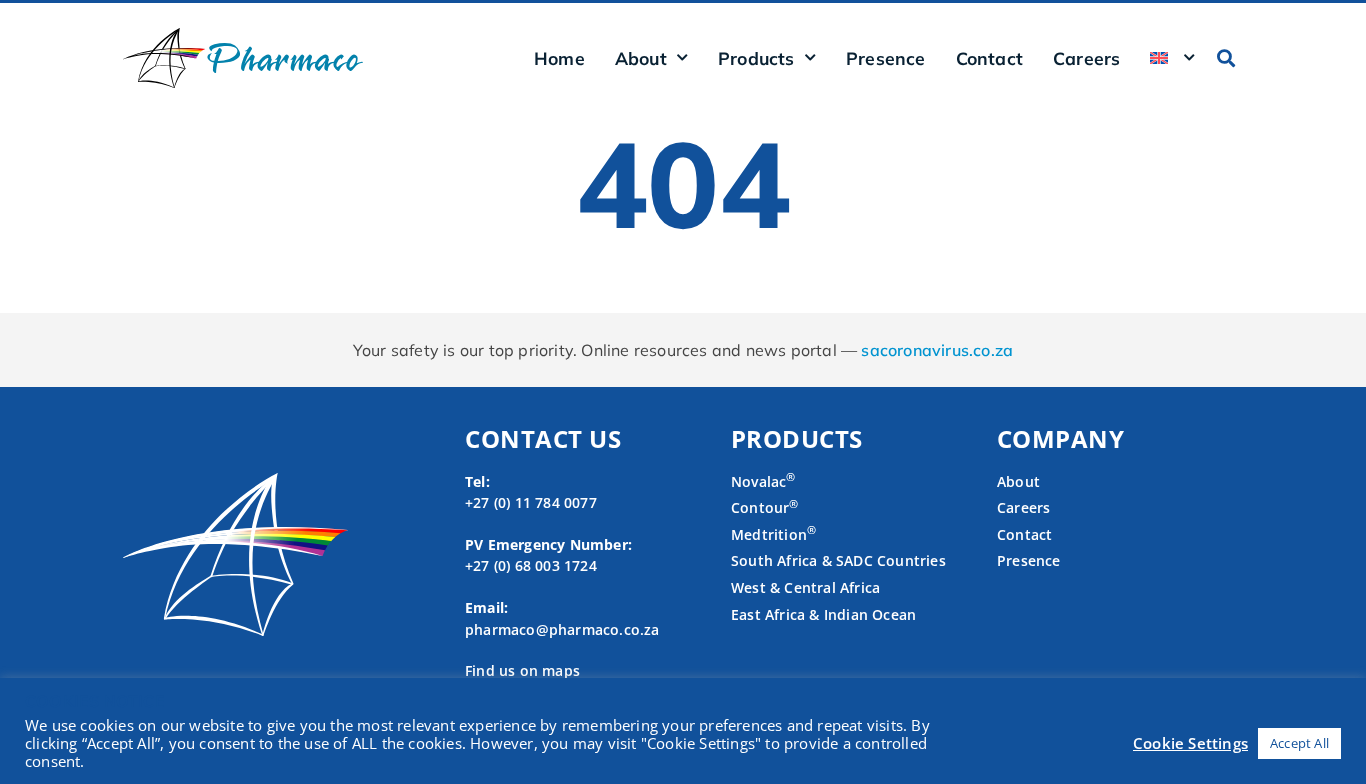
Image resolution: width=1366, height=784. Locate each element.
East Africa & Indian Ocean (823, 614)
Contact (989, 58)
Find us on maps (522, 670)
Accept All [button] (1299, 743)
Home (559, 58)
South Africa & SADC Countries (838, 560)
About (1018, 481)
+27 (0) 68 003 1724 (531, 565)
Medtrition (769, 534)
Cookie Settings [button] (1190, 743)
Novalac (763, 481)
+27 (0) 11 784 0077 (531, 502)
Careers (1086, 58)
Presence (886, 58)
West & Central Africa (805, 587)
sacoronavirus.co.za (937, 350)
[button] (1226, 57)
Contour (765, 507)
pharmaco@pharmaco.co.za (562, 629)
